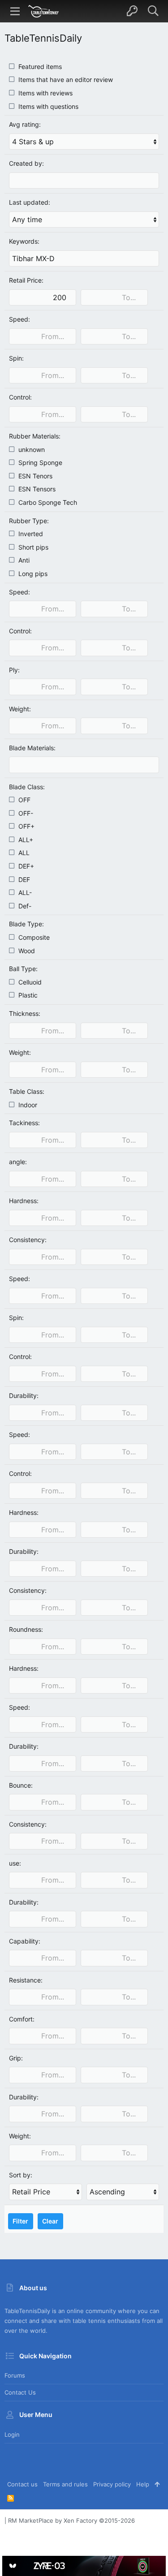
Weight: (20, 709)
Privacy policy (112, 2484)
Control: (20, 397)
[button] (15, 11)
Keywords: (24, 241)
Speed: (19, 319)
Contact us (20, 2392)
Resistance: (26, 1980)
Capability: (25, 1941)
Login (12, 2434)
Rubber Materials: (35, 436)
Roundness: (26, 1629)
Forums (15, 2375)
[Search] (153, 11)
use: (15, 1863)
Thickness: (25, 1013)
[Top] (157, 2484)
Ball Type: (23, 969)
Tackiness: (24, 1123)
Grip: (16, 2058)
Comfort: (22, 2019)
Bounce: (21, 1785)
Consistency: (28, 1240)
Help (143, 2484)
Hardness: (24, 1201)
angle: (18, 1162)
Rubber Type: (29, 521)
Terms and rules (65, 2484)
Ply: (14, 670)
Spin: (16, 358)
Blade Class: (27, 787)
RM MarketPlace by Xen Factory (71, 2520)
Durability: (24, 1396)
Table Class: (27, 1091)
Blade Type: (26, 924)
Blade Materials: (32, 748)
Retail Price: (26, 280)
